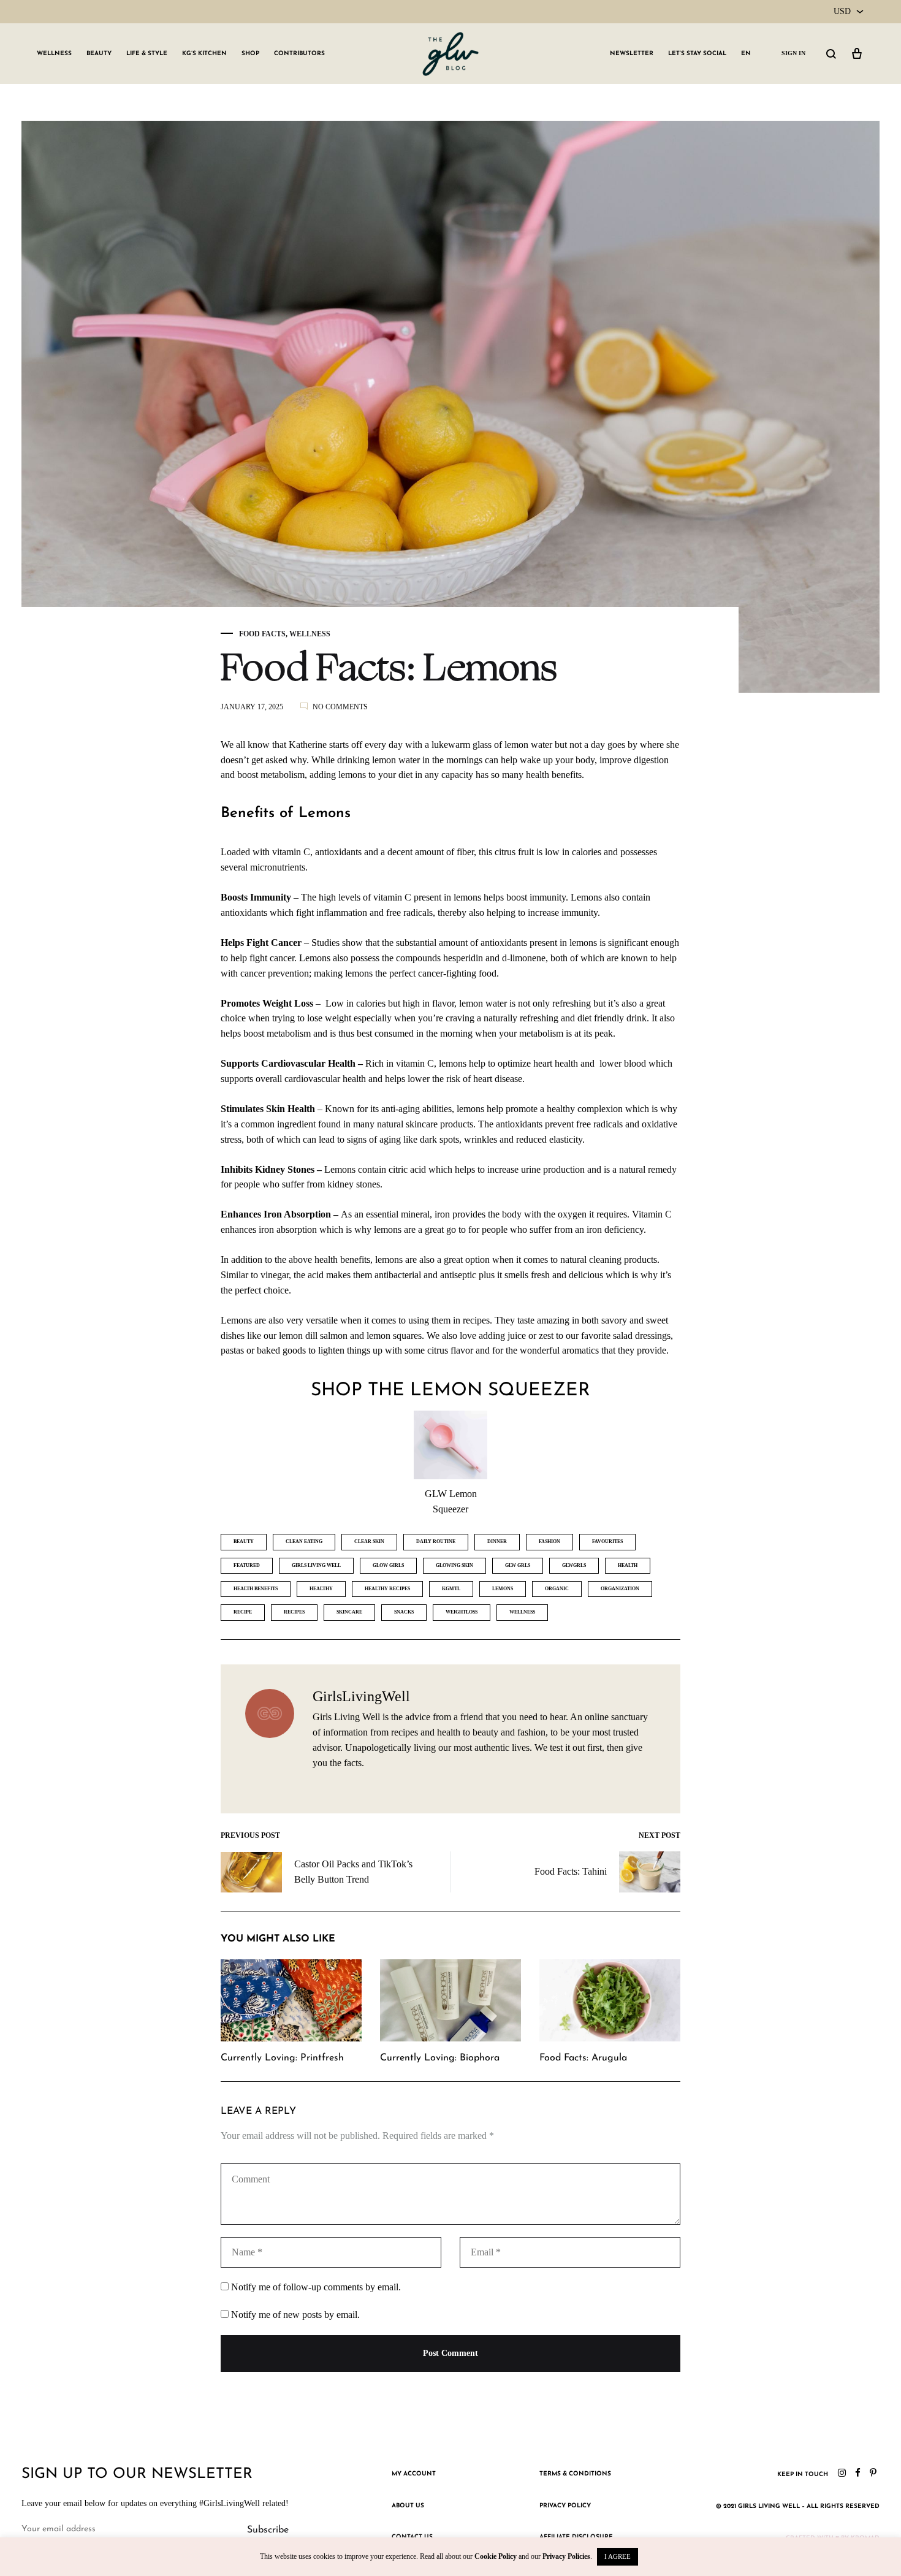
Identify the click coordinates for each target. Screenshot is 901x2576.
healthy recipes (387, 1589)
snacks (404, 1612)
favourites (607, 1541)
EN (746, 54)
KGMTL (451, 1589)
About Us (408, 2506)
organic (557, 1589)
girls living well (316, 1565)
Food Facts (262, 634)
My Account (414, 2474)
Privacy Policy (565, 2506)
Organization (620, 1589)
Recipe (243, 1612)
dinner (497, 1541)
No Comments (340, 707)
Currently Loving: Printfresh (282, 2058)
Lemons (503, 1589)
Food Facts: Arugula (583, 2058)
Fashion (549, 1541)
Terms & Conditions (575, 2474)
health (628, 1565)
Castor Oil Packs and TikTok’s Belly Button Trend (353, 1872)
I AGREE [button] (618, 2556)
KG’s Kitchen (204, 54)
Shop (250, 54)
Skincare (349, 1612)
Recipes (294, 1612)
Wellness (54, 54)
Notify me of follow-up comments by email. (316, 2287)
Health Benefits (256, 1589)
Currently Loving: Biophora (440, 2058)
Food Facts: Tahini (571, 1871)
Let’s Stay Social (697, 54)
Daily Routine (436, 1541)
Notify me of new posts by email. (295, 2315)
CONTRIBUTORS (299, 54)
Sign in (793, 53)
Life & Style (147, 54)
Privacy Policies (566, 2556)
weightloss (462, 1612)
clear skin (369, 1541)
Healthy (321, 1589)
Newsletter (632, 54)
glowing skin (454, 1565)
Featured (247, 1565)
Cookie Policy (496, 2556)
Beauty (99, 54)
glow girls (388, 1565)
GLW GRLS (518, 1565)
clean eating (304, 1541)
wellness (522, 1612)
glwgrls (574, 1565)
